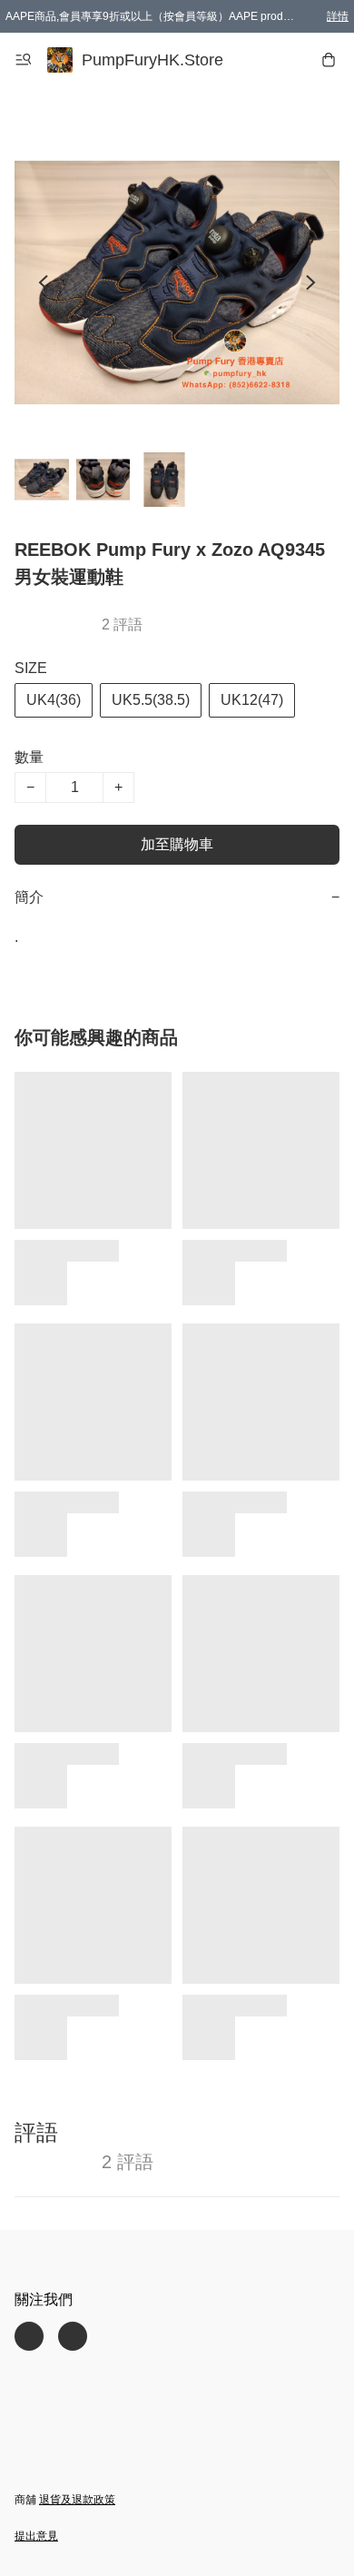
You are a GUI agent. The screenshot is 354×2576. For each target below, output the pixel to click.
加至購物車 (177, 844)
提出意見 (36, 2536)
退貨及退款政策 (77, 2500)
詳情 (338, 16)
